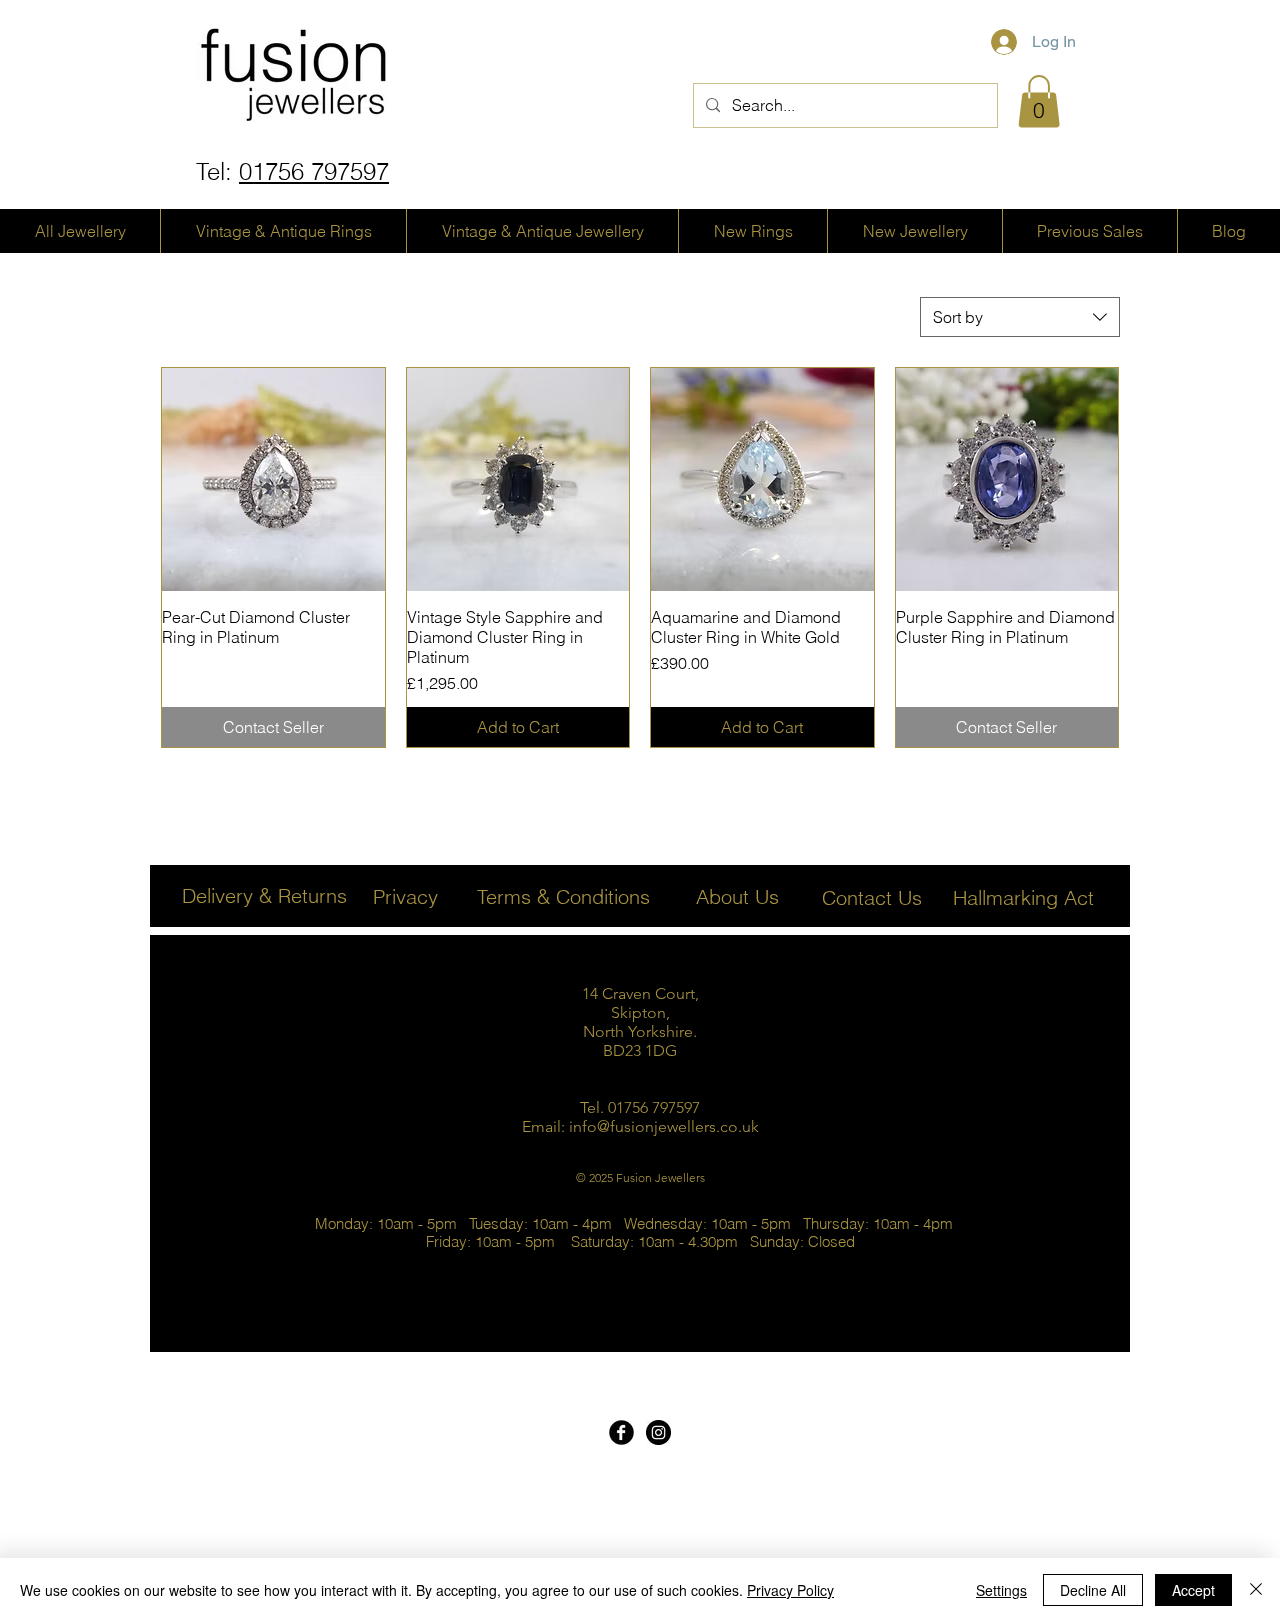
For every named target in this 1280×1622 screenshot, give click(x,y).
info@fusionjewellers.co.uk (664, 1126)
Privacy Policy (790, 1590)
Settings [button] (1001, 1590)
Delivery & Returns (264, 895)
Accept (1193, 1590)
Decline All (1093, 1590)
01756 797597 (314, 171)
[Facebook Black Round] (621, 1432)
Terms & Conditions (563, 896)
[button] (1039, 101)
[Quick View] (273, 479)
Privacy (405, 896)
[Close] (1256, 1590)
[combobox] (1020, 317)
